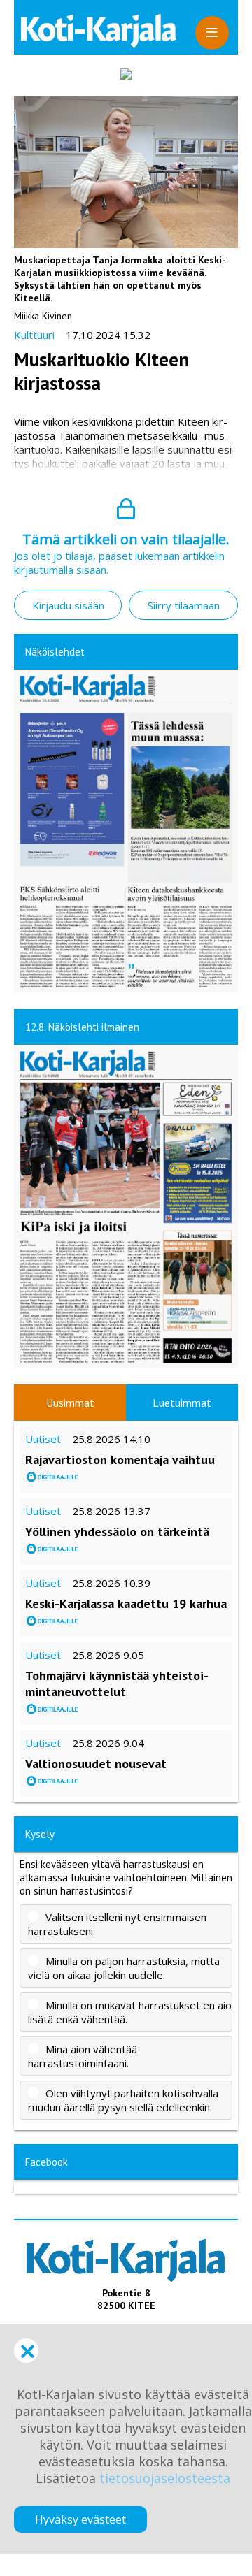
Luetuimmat (182, 1403)
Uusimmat (70, 1403)
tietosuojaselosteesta (165, 2478)
